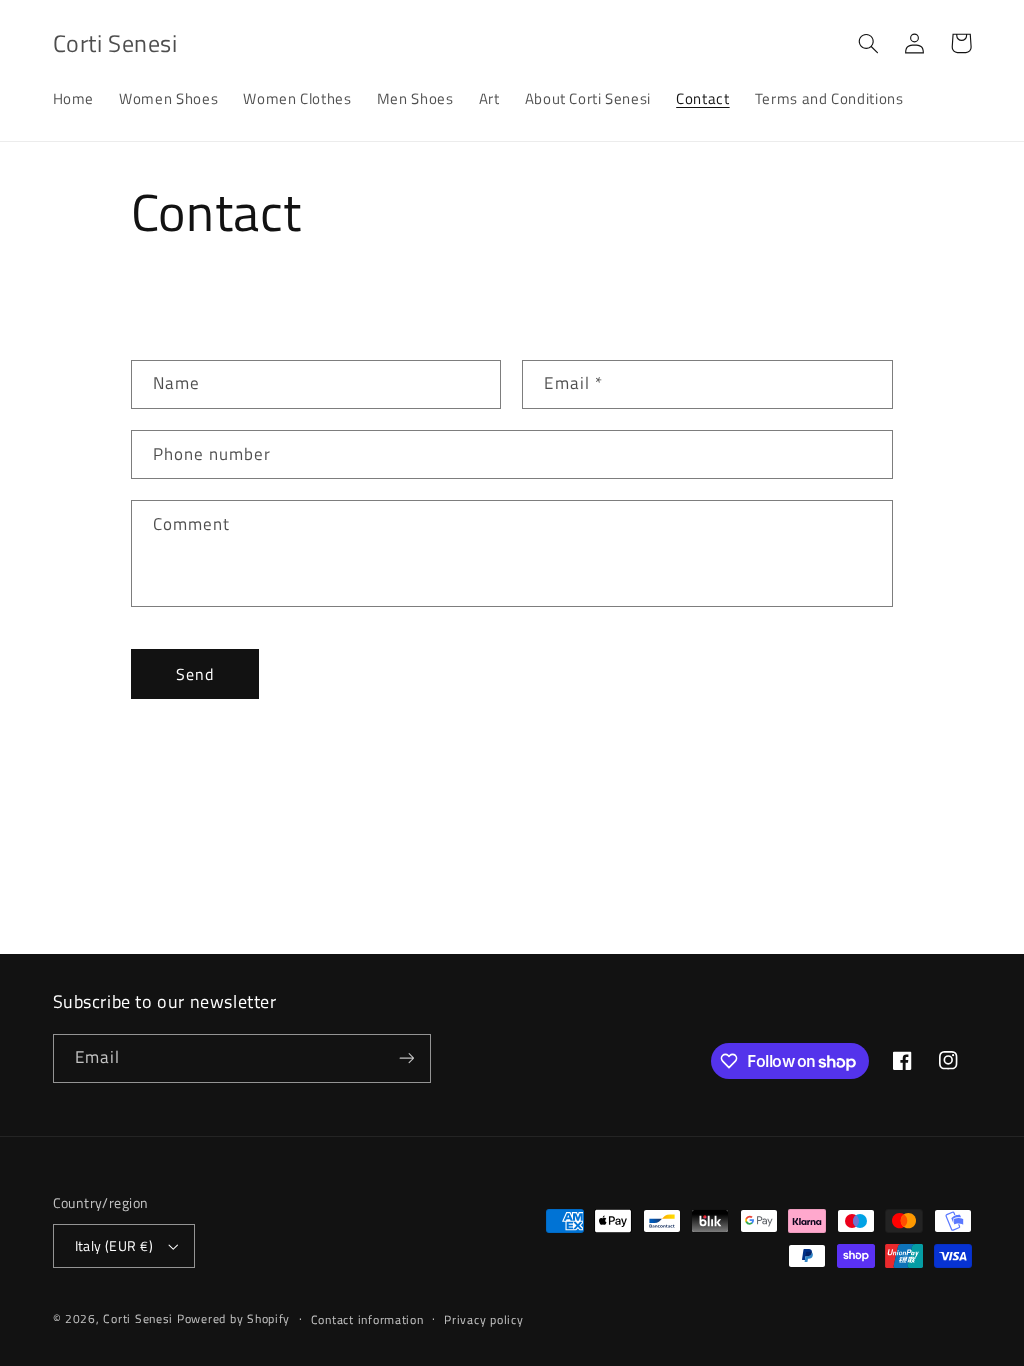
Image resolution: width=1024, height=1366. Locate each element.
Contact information (367, 1319)
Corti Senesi (138, 1318)
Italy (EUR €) (114, 1246)
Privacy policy (483, 1319)
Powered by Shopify (233, 1318)
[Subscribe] (406, 1058)
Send (195, 674)
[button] (869, 43)
